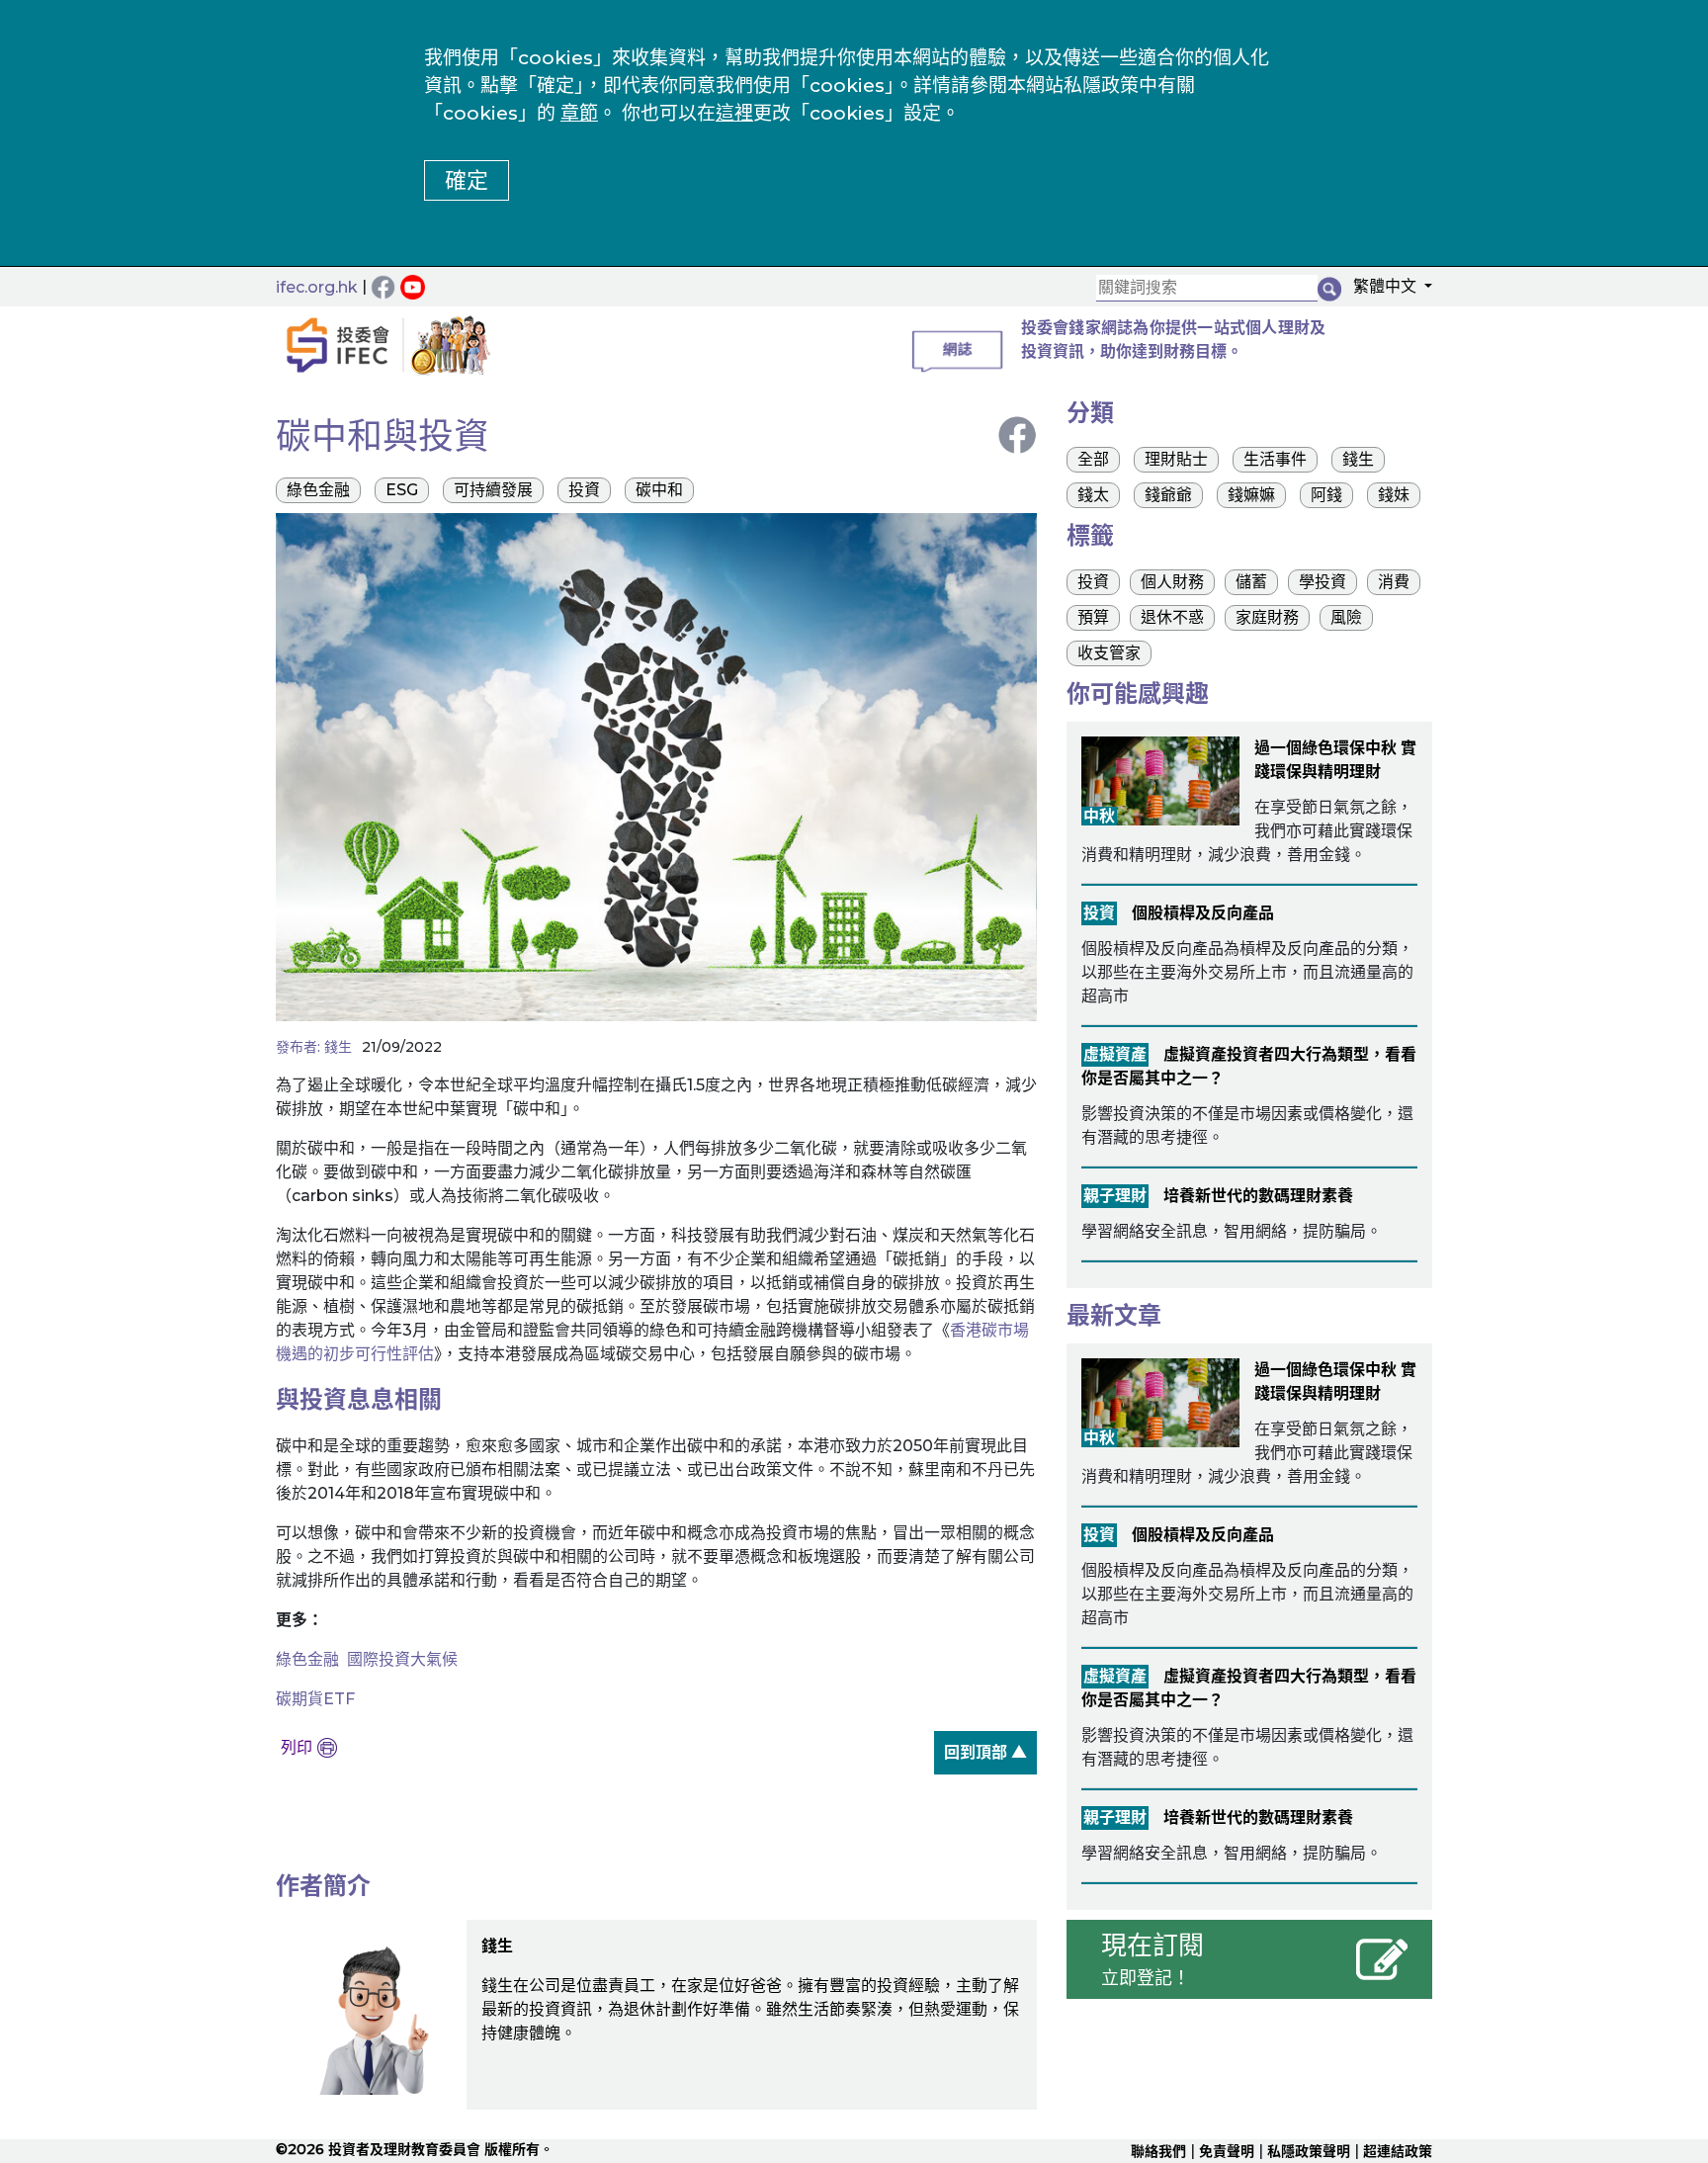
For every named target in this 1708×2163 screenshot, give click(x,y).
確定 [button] (467, 180)
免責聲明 (1227, 2151)
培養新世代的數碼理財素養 (1258, 1196)
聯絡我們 (1158, 2151)
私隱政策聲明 (1309, 2151)
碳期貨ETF (315, 1699)
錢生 (338, 1047)
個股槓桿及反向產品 (1203, 913)
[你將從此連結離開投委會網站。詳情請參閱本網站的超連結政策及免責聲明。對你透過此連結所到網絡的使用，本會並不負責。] (415, 286)
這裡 (734, 113)
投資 (1099, 913)
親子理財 (1115, 1196)
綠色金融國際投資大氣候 (367, 1659)
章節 (579, 113)
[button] (1387, 290)
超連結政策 (1398, 2151)
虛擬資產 (1115, 1054)
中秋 (1099, 816)
